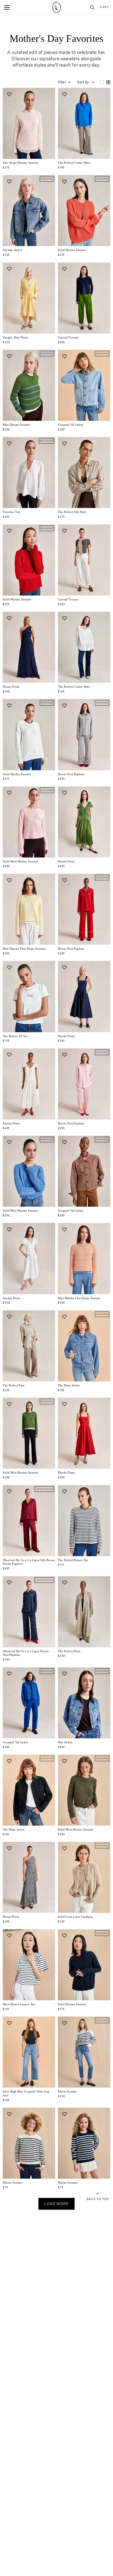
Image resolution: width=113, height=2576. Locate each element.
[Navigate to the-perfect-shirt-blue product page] (84, 123)
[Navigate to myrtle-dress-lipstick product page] (84, 1433)
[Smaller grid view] (108, 82)
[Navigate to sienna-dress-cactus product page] (84, 822)
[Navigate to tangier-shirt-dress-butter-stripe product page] (29, 298)
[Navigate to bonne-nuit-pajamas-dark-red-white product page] (84, 909)
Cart (104, 7)
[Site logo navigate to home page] (56, 7)
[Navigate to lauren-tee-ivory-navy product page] (29, 1965)
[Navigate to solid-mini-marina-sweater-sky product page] (29, 1171)
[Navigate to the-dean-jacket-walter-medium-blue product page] (84, 1346)
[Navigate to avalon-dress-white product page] (29, 1258)
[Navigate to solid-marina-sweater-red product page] (29, 560)
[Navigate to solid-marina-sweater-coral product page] (84, 211)
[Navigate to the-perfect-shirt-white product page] (84, 647)
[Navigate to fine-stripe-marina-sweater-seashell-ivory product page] (29, 123)
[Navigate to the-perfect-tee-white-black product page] (84, 1521)
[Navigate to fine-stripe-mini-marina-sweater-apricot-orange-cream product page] (84, 1258)
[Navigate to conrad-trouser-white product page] (84, 560)
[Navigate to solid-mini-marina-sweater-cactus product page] (29, 1433)
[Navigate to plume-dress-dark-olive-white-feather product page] (29, 1877)
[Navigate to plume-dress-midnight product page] (29, 647)
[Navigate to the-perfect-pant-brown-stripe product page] (29, 1346)
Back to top (98, 2199)
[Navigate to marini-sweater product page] (29, 2143)
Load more (56, 2204)
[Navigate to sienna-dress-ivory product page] (29, 1084)
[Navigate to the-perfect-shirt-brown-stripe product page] (84, 472)
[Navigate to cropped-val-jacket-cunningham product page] (29, 1703)
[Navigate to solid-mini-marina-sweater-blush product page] (29, 822)
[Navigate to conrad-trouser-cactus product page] (84, 298)
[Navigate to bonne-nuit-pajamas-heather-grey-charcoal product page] (84, 734)
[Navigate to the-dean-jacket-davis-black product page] (29, 1790)
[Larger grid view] (102, 82)
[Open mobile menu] (7, 7)
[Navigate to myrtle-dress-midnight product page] (84, 996)
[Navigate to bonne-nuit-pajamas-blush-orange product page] (84, 1084)
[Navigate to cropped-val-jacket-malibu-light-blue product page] (84, 385)
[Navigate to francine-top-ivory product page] (29, 472)
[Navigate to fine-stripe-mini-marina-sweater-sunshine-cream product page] (29, 909)
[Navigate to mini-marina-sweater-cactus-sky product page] (29, 385)
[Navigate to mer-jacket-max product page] (84, 1703)
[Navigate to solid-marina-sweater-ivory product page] (29, 734)
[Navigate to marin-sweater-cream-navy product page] (84, 2052)
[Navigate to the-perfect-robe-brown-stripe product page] (84, 1612)
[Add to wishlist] (9, 94)
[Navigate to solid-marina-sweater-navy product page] (84, 1965)
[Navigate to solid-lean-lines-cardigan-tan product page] (84, 1877)
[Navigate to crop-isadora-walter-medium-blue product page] (29, 2052)
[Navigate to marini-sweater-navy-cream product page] (84, 2143)
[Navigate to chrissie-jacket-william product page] (29, 211)
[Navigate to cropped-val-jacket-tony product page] (84, 1171)
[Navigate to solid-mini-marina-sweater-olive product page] (84, 1790)
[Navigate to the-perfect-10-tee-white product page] (29, 996)
